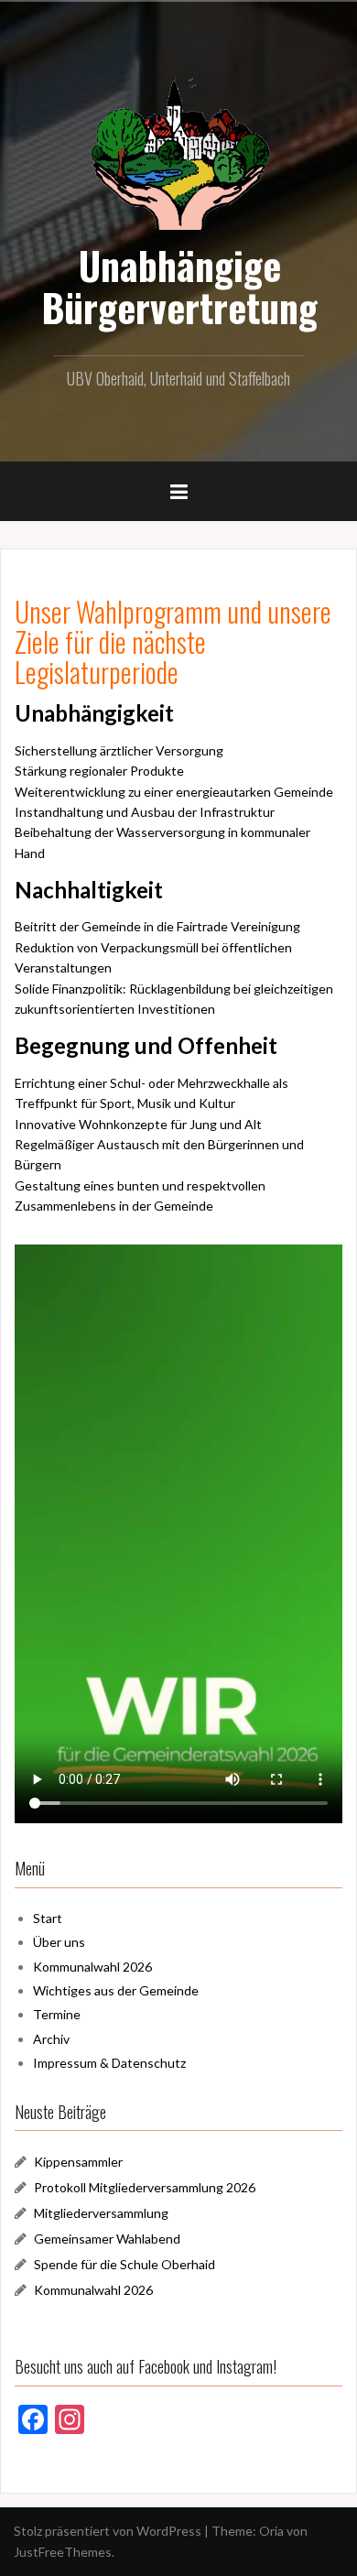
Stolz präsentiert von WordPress (108, 2531)
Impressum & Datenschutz (109, 2063)
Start (48, 1918)
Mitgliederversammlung (101, 2213)
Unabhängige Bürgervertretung (179, 286)
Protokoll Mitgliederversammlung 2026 (145, 2187)
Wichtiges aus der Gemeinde (116, 1990)
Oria (271, 2531)
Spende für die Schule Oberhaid (124, 2264)
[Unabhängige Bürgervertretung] (178, 151)
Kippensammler (78, 2162)
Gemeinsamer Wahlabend (107, 2239)
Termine (57, 2014)
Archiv (51, 2039)
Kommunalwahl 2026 (92, 1967)
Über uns (59, 1942)
